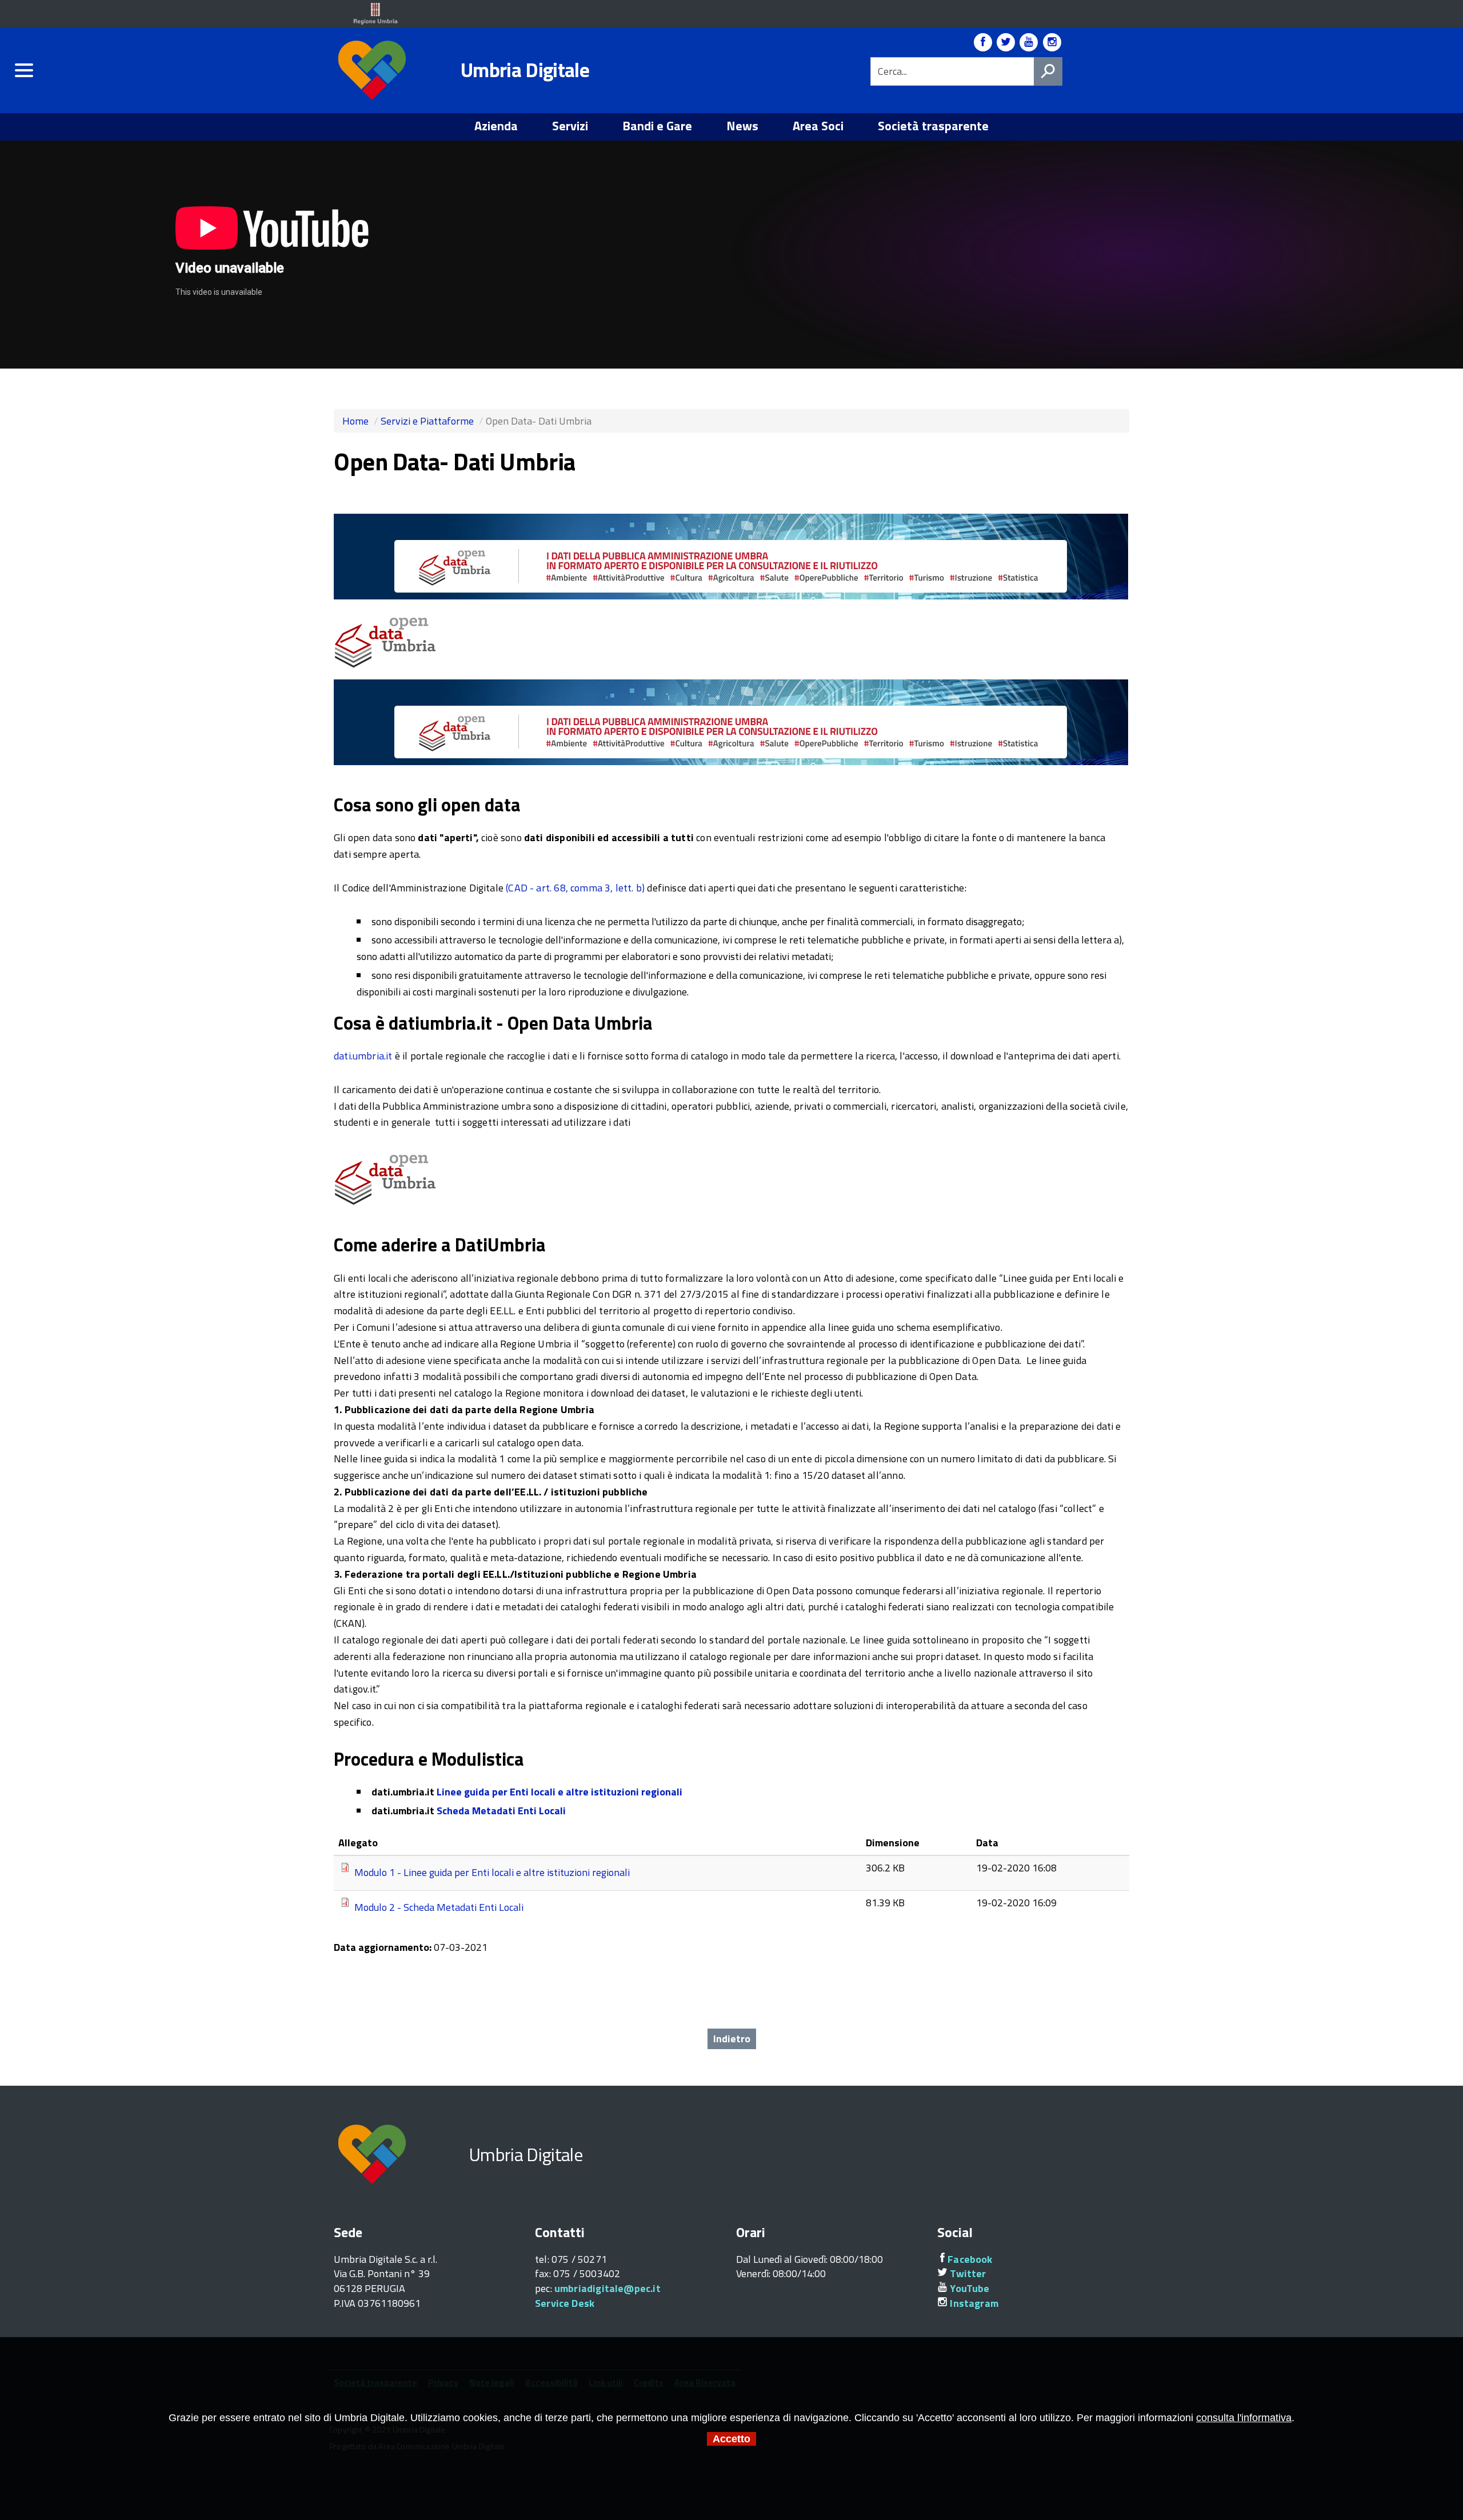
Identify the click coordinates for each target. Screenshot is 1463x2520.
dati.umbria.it (363, 1056)
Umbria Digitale (525, 70)
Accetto (731, 2439)
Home (355, 421)
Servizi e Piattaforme (427, 421)
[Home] (374, 71)
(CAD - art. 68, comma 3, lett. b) (575, 888)
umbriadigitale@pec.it (607, 2288)
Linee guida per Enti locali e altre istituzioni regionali (559, 1792)
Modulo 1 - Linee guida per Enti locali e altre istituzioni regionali (492, 1872)
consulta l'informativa (1244, 2418)
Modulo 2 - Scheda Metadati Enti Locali (439, 1907)
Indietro (732, 2039)
